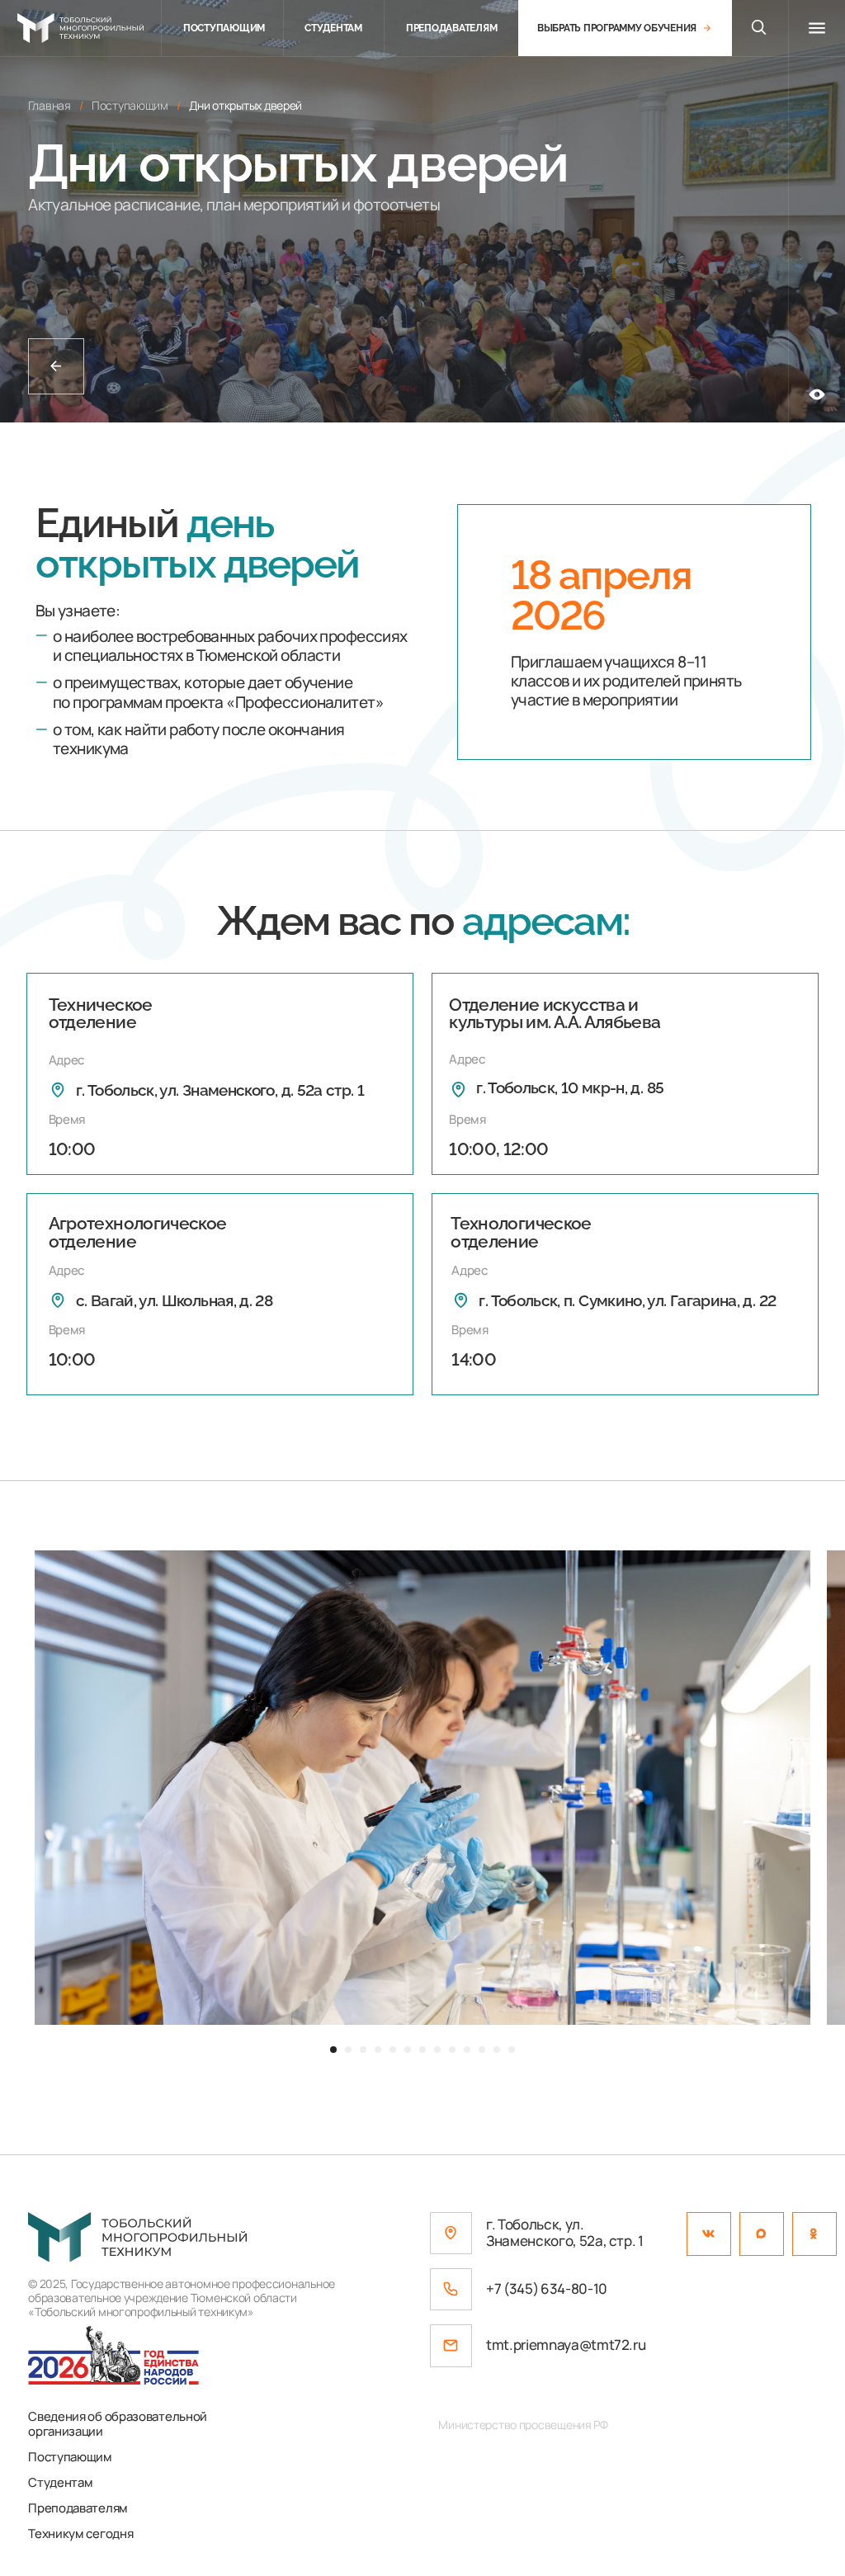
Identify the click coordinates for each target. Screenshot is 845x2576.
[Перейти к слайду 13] (512, 2050)
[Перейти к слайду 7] (422, 2050)
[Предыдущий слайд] (30, 1788)
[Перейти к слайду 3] (363, 2050)
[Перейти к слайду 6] (408, 2050)
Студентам (60, 2482)
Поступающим (70, 2456)
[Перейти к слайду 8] (437, 2050)
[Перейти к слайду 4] (378, 2050)
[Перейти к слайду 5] (393, 2050)
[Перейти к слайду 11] (482, 2050)
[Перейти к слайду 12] (497, 2050)
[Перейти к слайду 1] (333, 2050)
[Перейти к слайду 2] (348, 2050)
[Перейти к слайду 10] (467, 2050)
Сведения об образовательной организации (118, 2423)
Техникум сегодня (80, 2533)
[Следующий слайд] (815, 1788)
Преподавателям (78, 2508)
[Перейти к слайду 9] (452, 2050)
